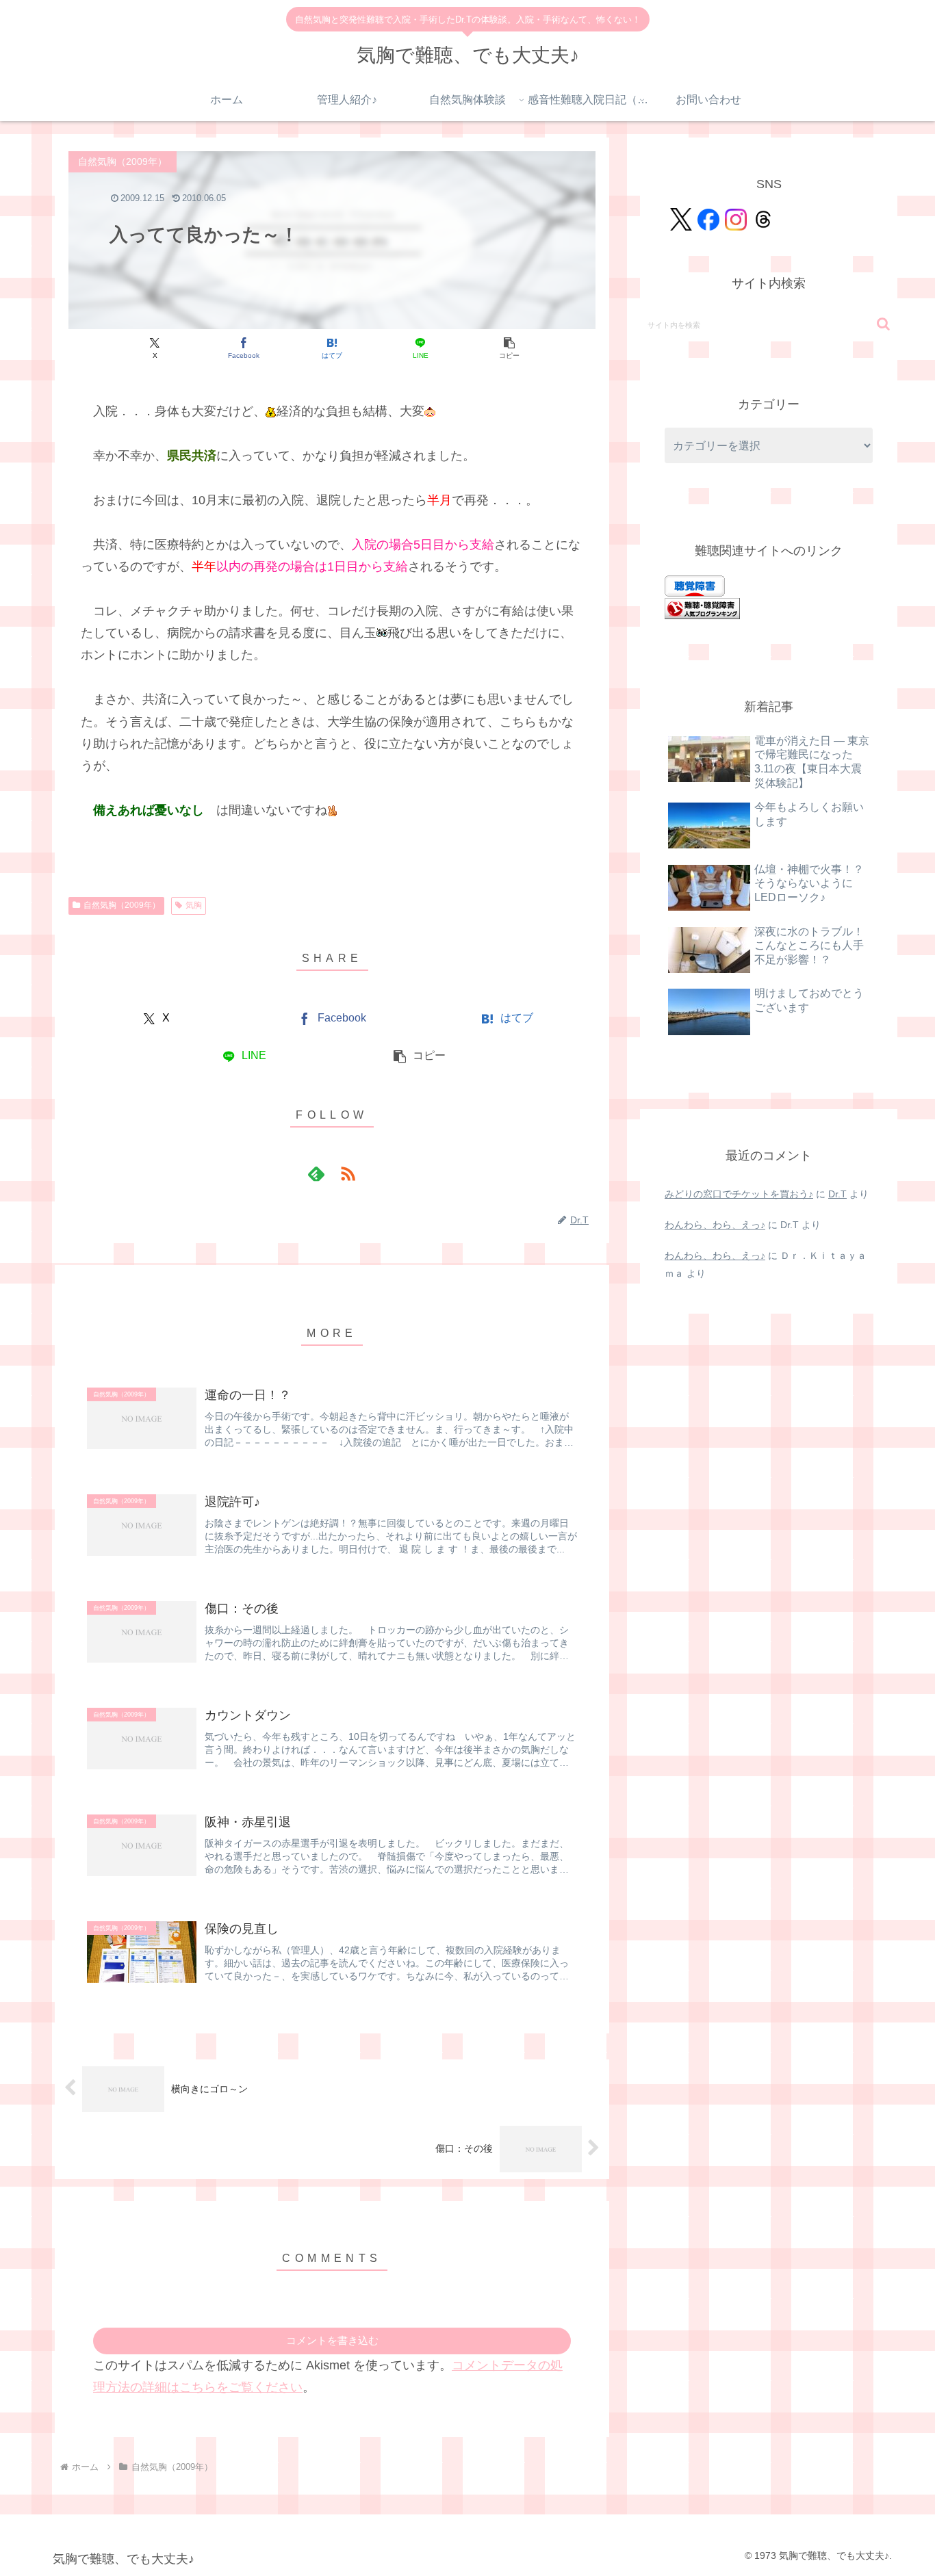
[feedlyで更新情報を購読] (316, 1173)
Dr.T (837, 1194)
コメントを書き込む (332, 2340)
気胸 (194, 905)
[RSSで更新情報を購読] (348, 1173)
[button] (509, 348)
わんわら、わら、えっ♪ (715, 1225)
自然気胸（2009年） (122, 905)
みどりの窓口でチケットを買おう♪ (739, 1194)
